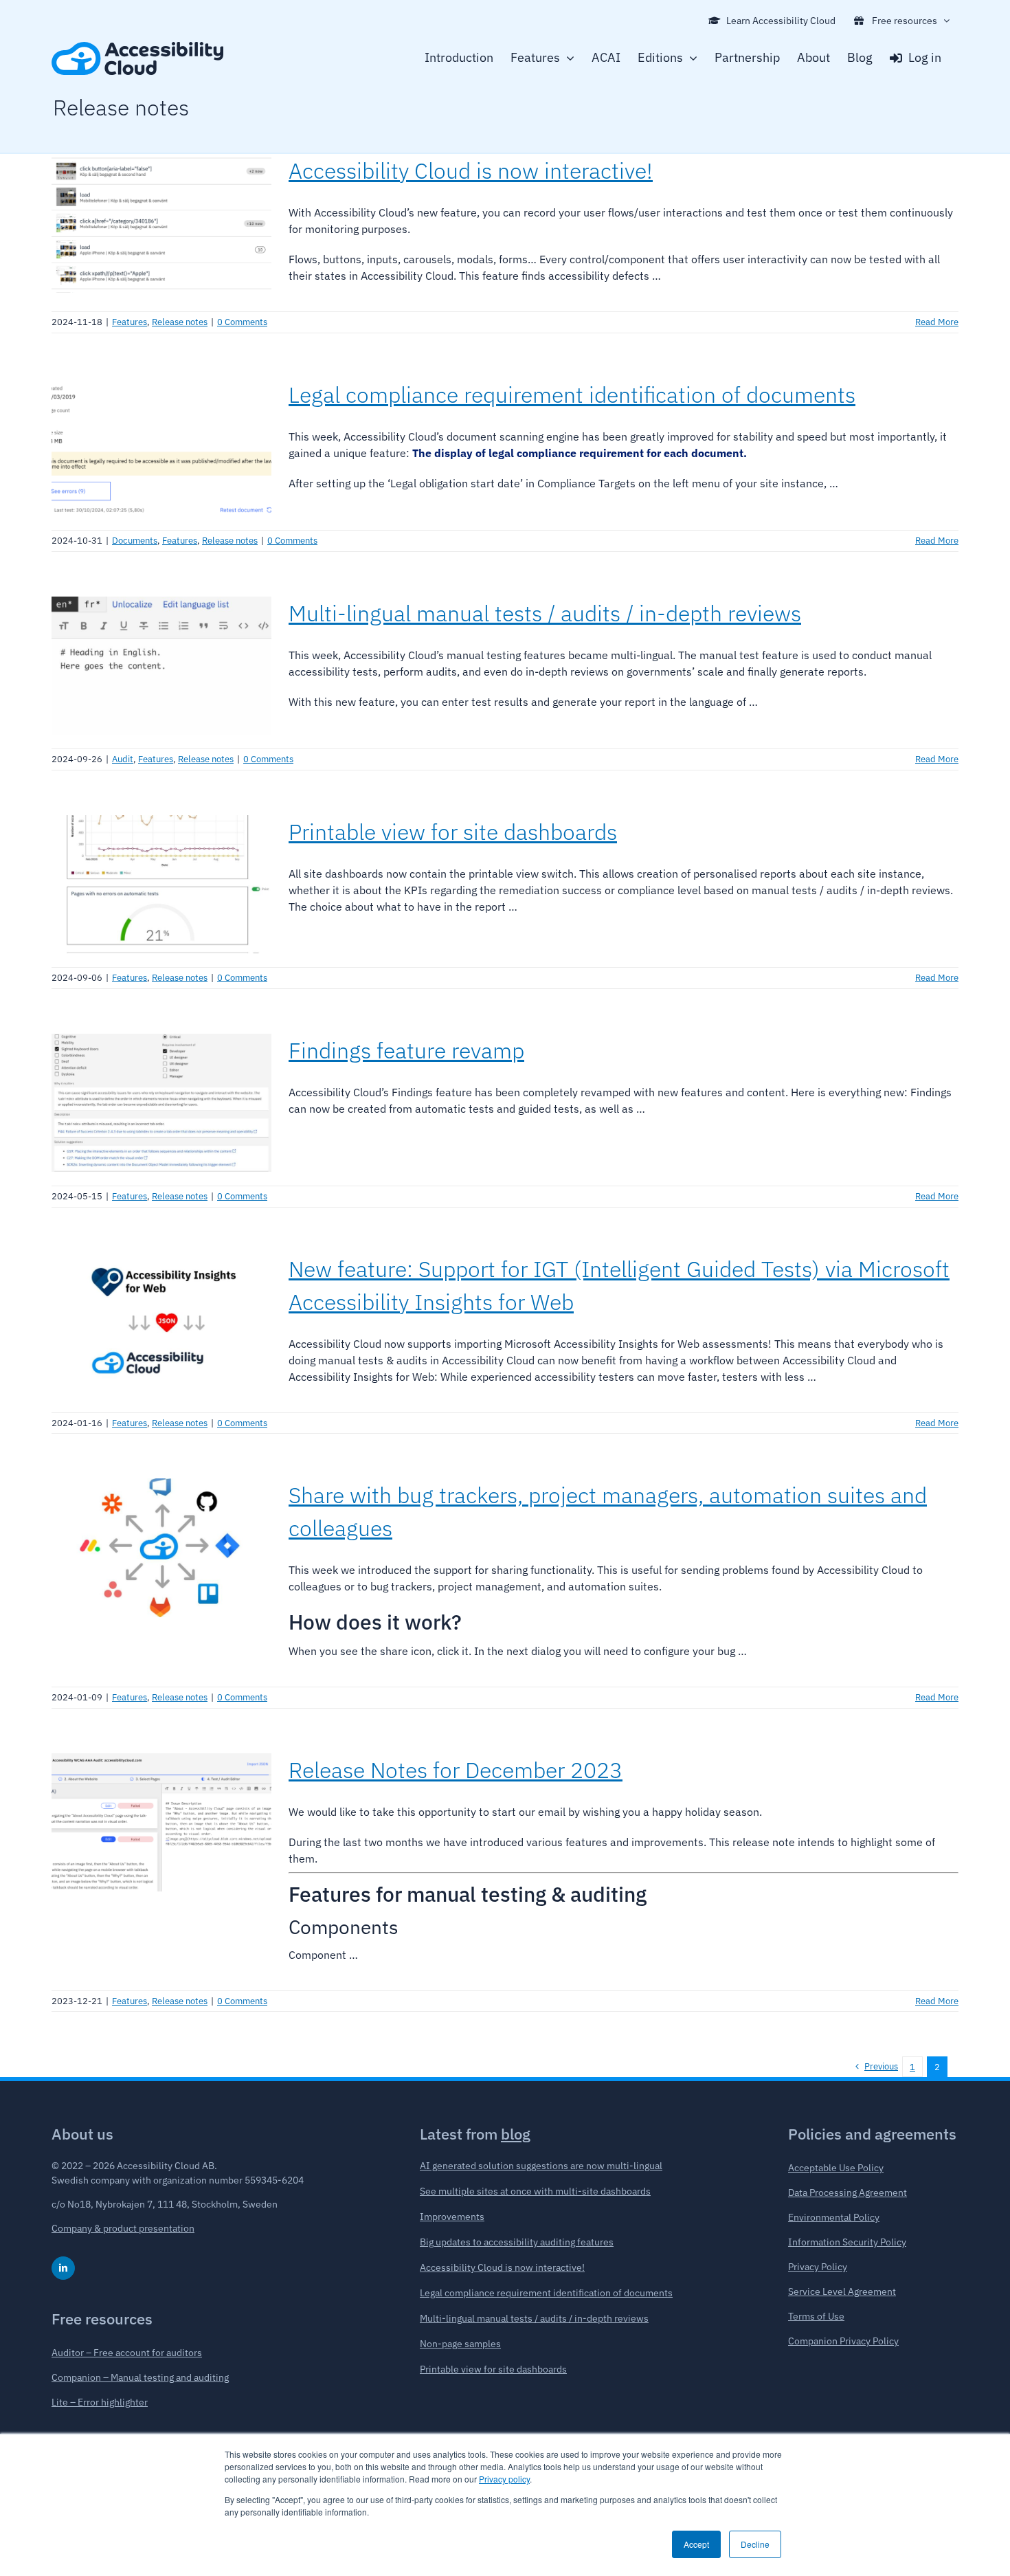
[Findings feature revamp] (161, 1103)
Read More (937, 322)
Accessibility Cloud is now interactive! (471, 170)
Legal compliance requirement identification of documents (572, 395)
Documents (135, 541)
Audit (123, 759)
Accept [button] (696, 2544)
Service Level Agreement (842, 2291)
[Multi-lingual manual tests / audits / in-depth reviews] (161, 666)
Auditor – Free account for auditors (127, 2353)
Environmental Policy (834, 2217)
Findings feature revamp (406, 1050)
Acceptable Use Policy (836, 2168)
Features (130, 322)
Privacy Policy (818, 2267)
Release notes (180, 322)
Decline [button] (755, 2544)
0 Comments (242, 322)
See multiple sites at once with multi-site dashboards (535, 2191)
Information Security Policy (847, 2242)
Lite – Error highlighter (100, 2402)
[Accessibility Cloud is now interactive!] (161, 223)
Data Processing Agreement (848, 2192)
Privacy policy (504, 2479)
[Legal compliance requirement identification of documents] (161, 447)
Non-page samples (460, 2344)
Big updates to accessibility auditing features (517, 2242)
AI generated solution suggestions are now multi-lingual (541, 2166)
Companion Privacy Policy (843, 2341)
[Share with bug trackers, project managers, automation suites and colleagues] (161, 1548)
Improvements (452, 2217)
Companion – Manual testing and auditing (140, 2377)
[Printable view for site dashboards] (161, 885)
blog (516, 2134)
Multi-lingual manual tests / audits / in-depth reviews (545, 613)
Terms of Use (816, 2316)
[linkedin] (63, 2268)
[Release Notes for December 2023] (161, 1823)
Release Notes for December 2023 (456, 1770)
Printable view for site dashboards (453, 832)
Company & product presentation (123, 2228)
